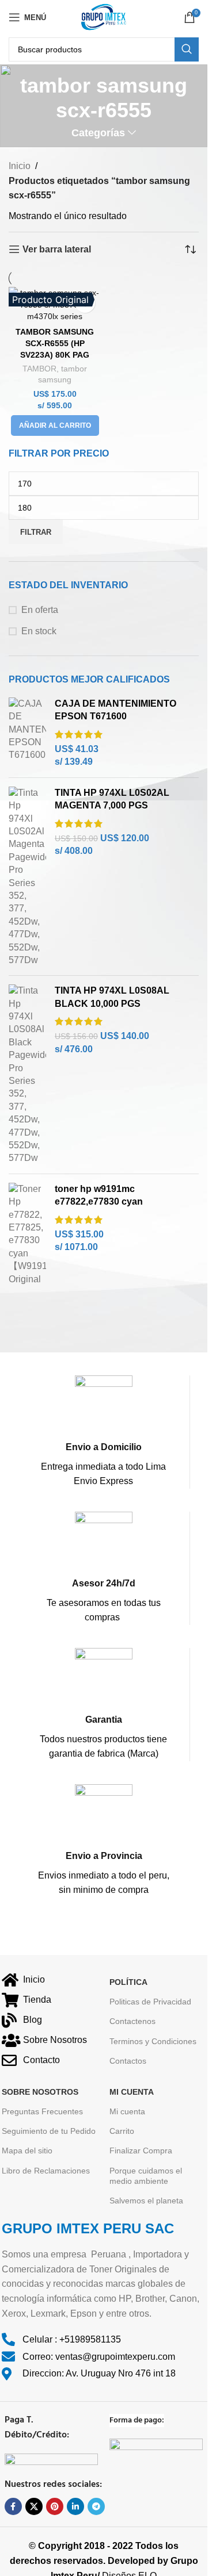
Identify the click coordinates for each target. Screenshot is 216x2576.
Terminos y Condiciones (153, 2041)
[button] (55, 425)
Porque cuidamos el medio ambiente (146, 2176)
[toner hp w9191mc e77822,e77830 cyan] (27, 1234)
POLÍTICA (128, 1982)
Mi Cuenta (132, 2092)
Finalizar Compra (141, 2150)
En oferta (40, 610)
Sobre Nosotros (40, 2092)
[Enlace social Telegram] (96, 2506)
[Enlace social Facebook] (13, 2506)
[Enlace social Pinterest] (55, 2506)
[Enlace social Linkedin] (75, 2506)
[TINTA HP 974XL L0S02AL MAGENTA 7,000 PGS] (27, 877)
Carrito (122, 2131)
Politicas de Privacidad (150, 2002)
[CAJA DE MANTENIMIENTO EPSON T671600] (27, 733)
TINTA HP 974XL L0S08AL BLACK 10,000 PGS (112, 997)
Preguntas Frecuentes (42, 2111)
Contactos (128, 2061)
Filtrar (36, 532)
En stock (39, 631)
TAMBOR (39, 369)
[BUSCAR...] (187, 49)
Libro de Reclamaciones (46, 2171)
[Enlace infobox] (103, 1432)
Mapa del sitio (27, 2150)
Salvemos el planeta (146, 2201)
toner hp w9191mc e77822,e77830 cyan (99, 1195)
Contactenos (132, 2021)
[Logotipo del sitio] (104, 16)
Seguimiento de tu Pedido (49, 2131)
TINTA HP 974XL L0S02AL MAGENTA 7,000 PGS (112, 799)
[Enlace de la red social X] (34, 2506)
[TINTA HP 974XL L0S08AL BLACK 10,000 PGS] (27, 1074)
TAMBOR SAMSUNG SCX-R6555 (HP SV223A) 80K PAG (55, 343)
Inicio (20, 166)
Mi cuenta (127, 2111)
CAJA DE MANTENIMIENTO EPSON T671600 (115, 710)
